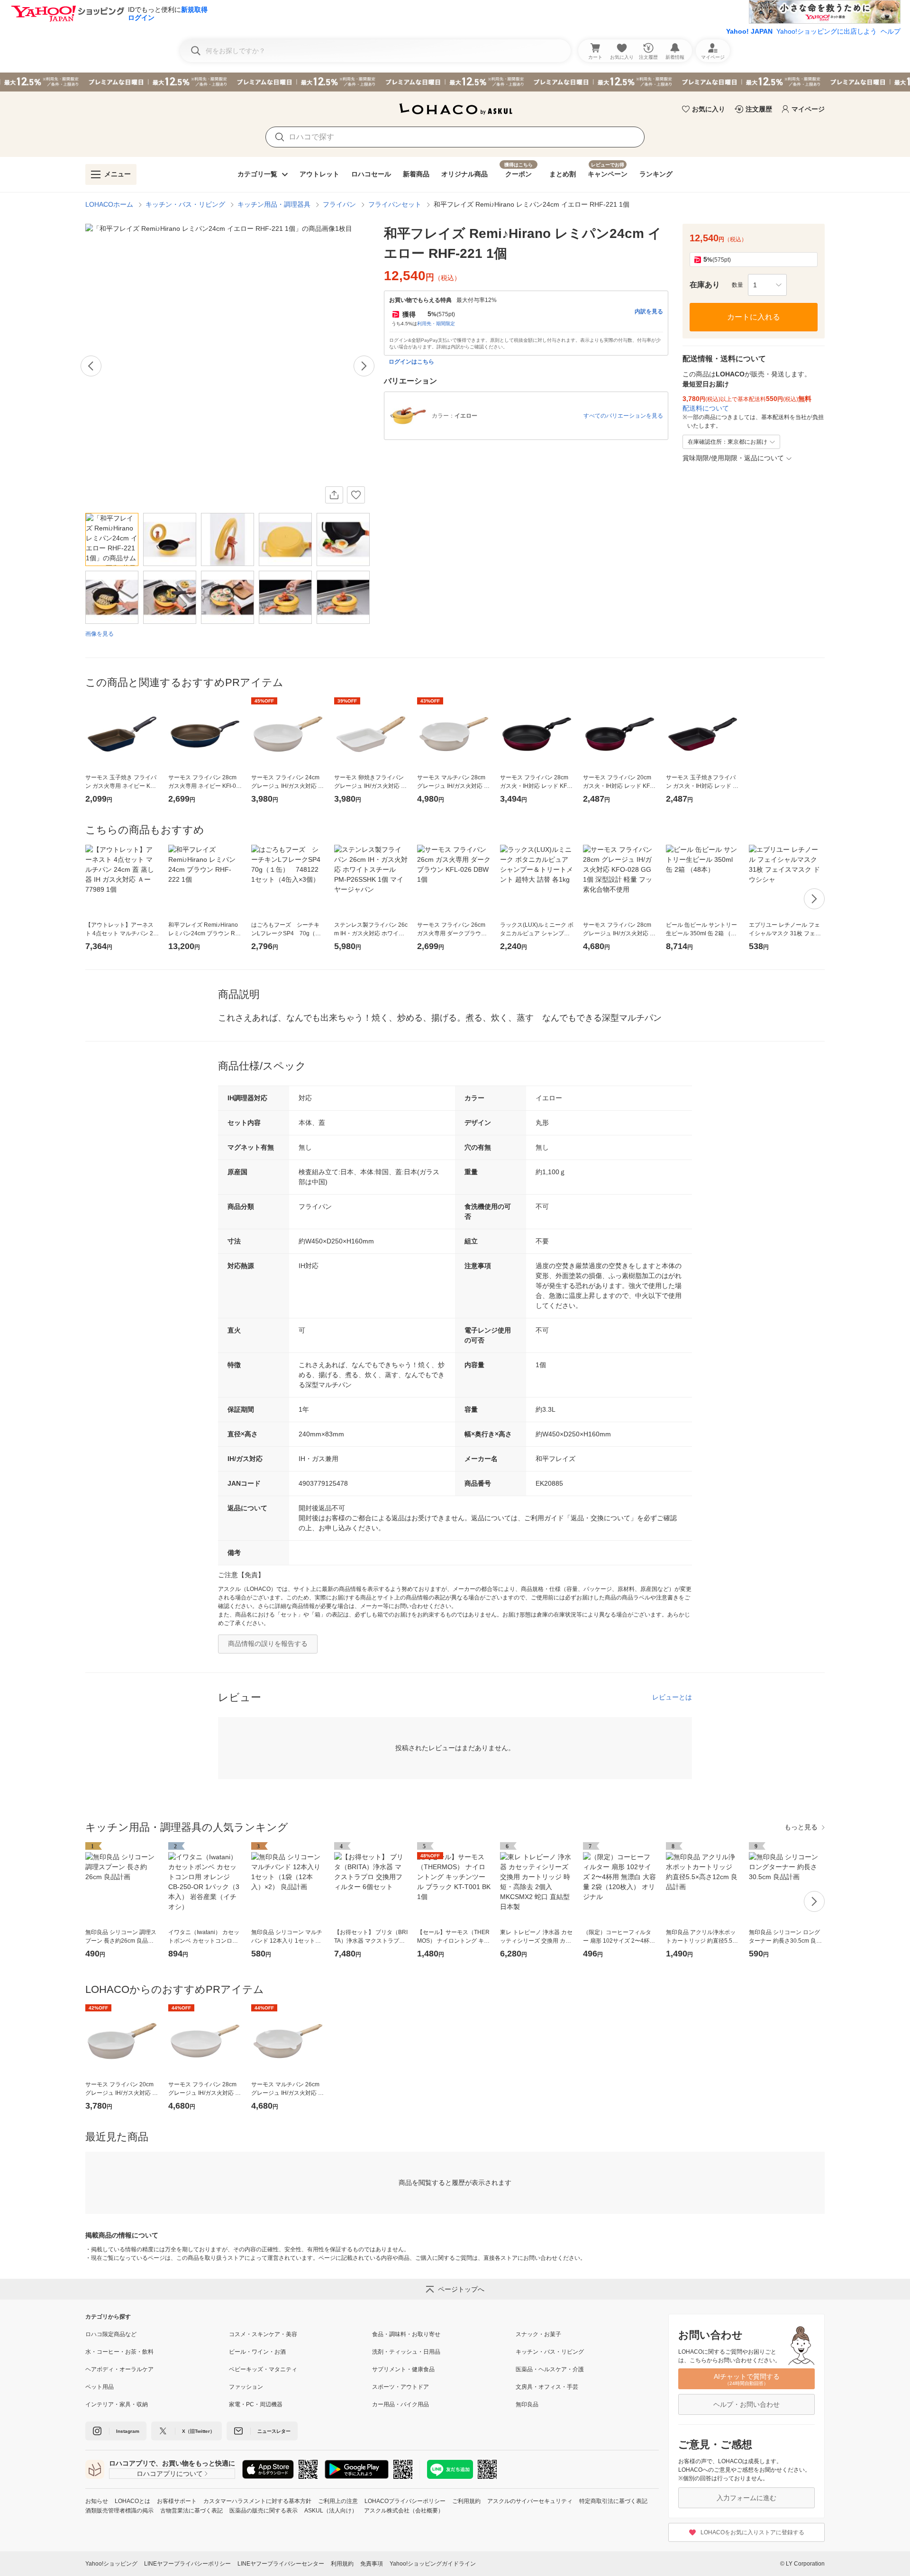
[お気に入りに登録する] (356, 495)
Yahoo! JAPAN (749, 31)
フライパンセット (395, 204)
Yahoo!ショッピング (111, 2564)
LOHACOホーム (109, 204)
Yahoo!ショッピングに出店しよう (827, 31)
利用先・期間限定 (436, 324)
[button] (767, 285)
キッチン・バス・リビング (185, 204)
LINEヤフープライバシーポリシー (187, 2564)
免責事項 (372, 2564)
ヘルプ (891, 31)
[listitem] (157, 2334)
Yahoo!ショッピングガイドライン (433, 2564)
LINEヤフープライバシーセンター (281, 2564)
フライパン (339, 204)
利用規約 (342, 2564)
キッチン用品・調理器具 (274, 204)
